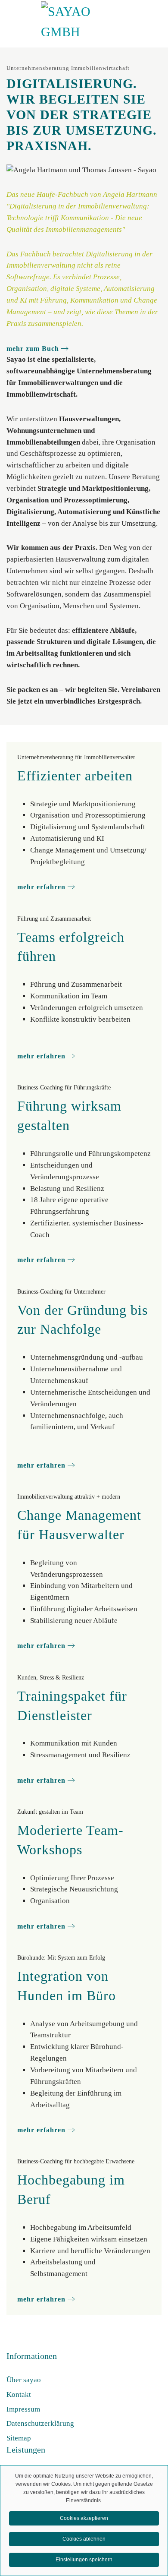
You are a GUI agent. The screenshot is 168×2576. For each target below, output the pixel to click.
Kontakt (19, 2394)
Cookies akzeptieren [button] (84, 2518)
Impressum (23, 2409)
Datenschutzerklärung (40, 2423)
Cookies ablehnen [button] (84, 2539)
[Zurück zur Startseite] (84, 22)
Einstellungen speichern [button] (84, 2560)
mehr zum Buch (33, 349)
